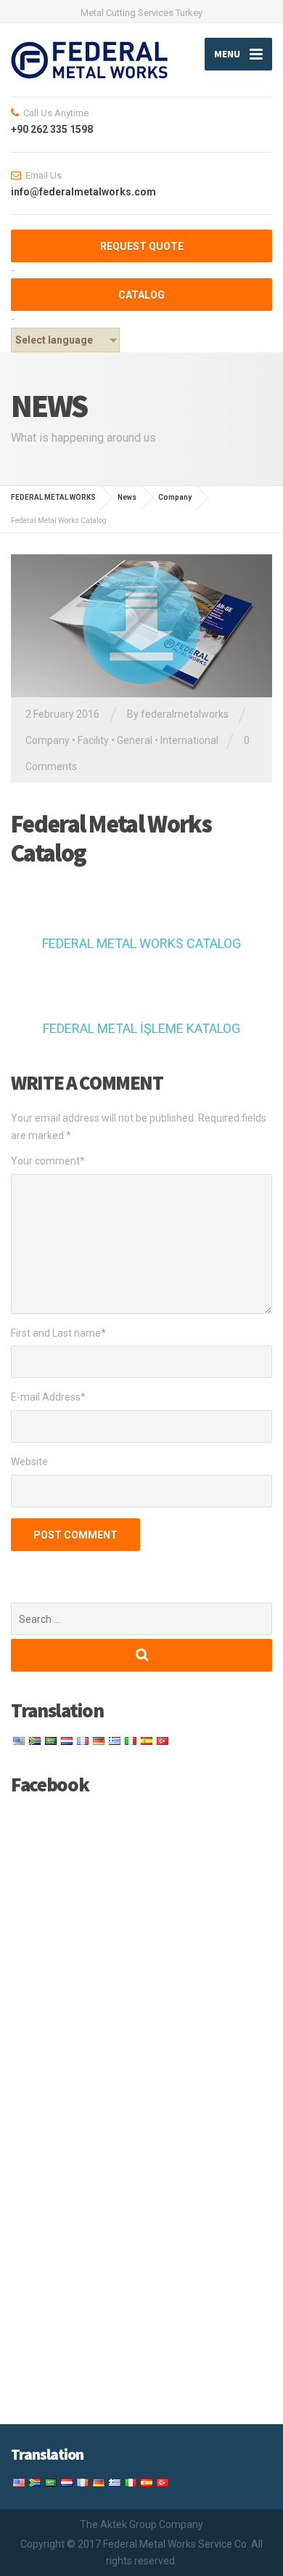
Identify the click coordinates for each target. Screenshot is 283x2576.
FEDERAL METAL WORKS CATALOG (141, 943)
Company (48, 740)
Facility (93, 740)
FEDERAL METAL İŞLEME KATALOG (141, 1028)
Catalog (141, 295)
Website (29, 1462)
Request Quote (142, 246)
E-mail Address (48, 1397)
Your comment (48, 1161)
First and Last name (58, 1333)
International (189, 740)
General (135, 740)
